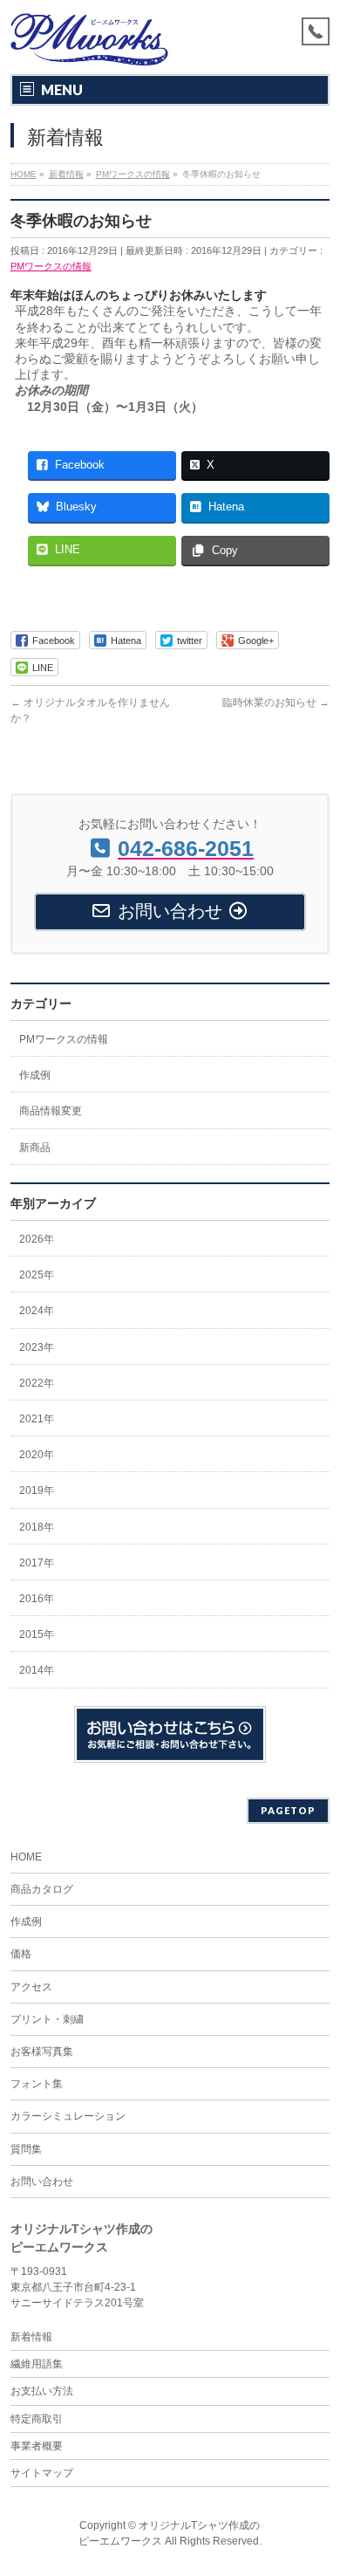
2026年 (37, 1239)
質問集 (26, 2149)
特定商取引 (37, 2419)
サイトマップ (42, 2473)
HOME (26, 1857)
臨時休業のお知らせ (276, 702)
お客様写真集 (42, 2052)
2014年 (37, 1670)
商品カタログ (42, 1889)
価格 (21, 1954)
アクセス (31, 1987)
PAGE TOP (316, 2481)
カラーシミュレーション (68, 2116)
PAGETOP (288, 1810)
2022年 (37, 1383)
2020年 (37, 1455)
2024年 (37, 1311)
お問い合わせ (42, 2182)
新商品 (35, 1148)
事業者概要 (37, 2446)
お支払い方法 (42, 2391)
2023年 (37, 1347)
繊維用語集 (37, 2364)
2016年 (37, 1599)
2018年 (37, 1527)
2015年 (37, 1634)
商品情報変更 (51, 1111)
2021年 (37, 1419)
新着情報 (31, 2337)
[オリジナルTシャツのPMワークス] (90, 46)
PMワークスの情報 (51, 266)
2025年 (37, 1275)
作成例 (35, 1075)
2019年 (37, 1490)
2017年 (37, 1563)
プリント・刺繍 (47, 2019)
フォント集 (37, 2084)
